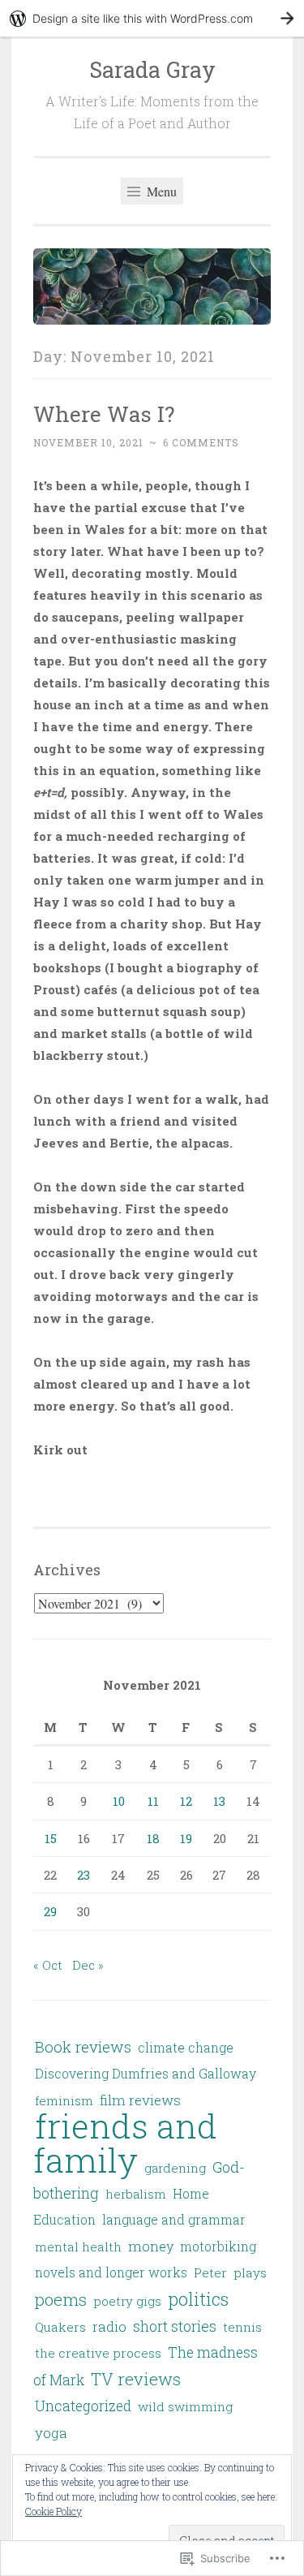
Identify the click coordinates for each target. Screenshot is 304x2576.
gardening (175, 2168)
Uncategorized (83, 2406)
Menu (160, 191)
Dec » (88, 1965)
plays (250, 2272)
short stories (175, 2326)
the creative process (98, 2353)
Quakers (60, 2327)
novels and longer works (111, 2272)
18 (153, 1838)
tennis (242, 2327)
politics (198, 2299)
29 (50, 1911)
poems (61, 2300)
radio (109, 2326)
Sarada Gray (152, 69)
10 (119, 1801)
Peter (210, 2272)
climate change (186, 2048)
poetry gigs (127, 2301)
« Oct (48, 1965)
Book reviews (83, 2046)
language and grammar (174, 2220)
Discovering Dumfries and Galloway (146, 2073)
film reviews (140, 2100)
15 (51, 1838)
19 (186, 1838)
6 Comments (201, 442)
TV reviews (136, 2379)
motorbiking (218, 2246)
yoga (51, 2433)
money (151, 2246)
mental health (78, 2246)
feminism (64, 2100)
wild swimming (185, 2406)
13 (219, 1801)
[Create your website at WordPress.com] (152, 18)
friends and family (125, 2142)
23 (83, 1875)
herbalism (136, 2194)
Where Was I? (104, 414)
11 (153, 1801)
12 (186, 1801)
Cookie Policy (54, 2511)
